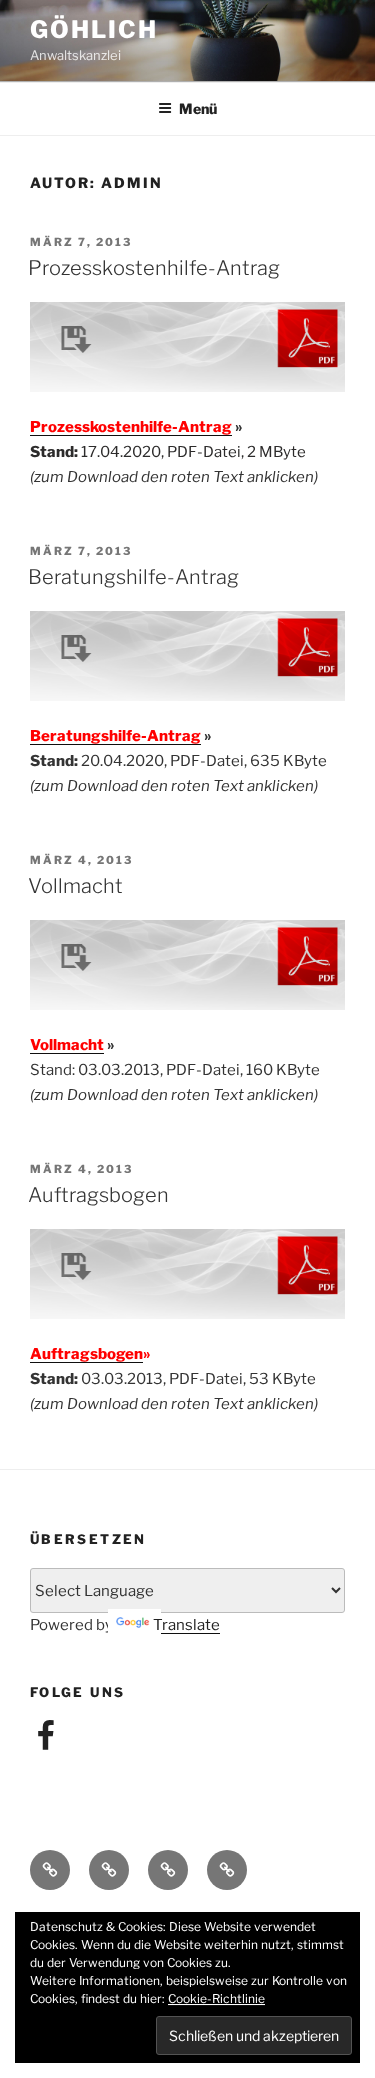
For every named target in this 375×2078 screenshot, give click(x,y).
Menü (198, 108)
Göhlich (93, 29)
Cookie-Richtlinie (216, 1998)
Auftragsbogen (98, 1195)
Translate (186, 1625)
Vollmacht (75, 886)
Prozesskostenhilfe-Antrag (154, 268)
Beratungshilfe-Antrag (133, 577)
